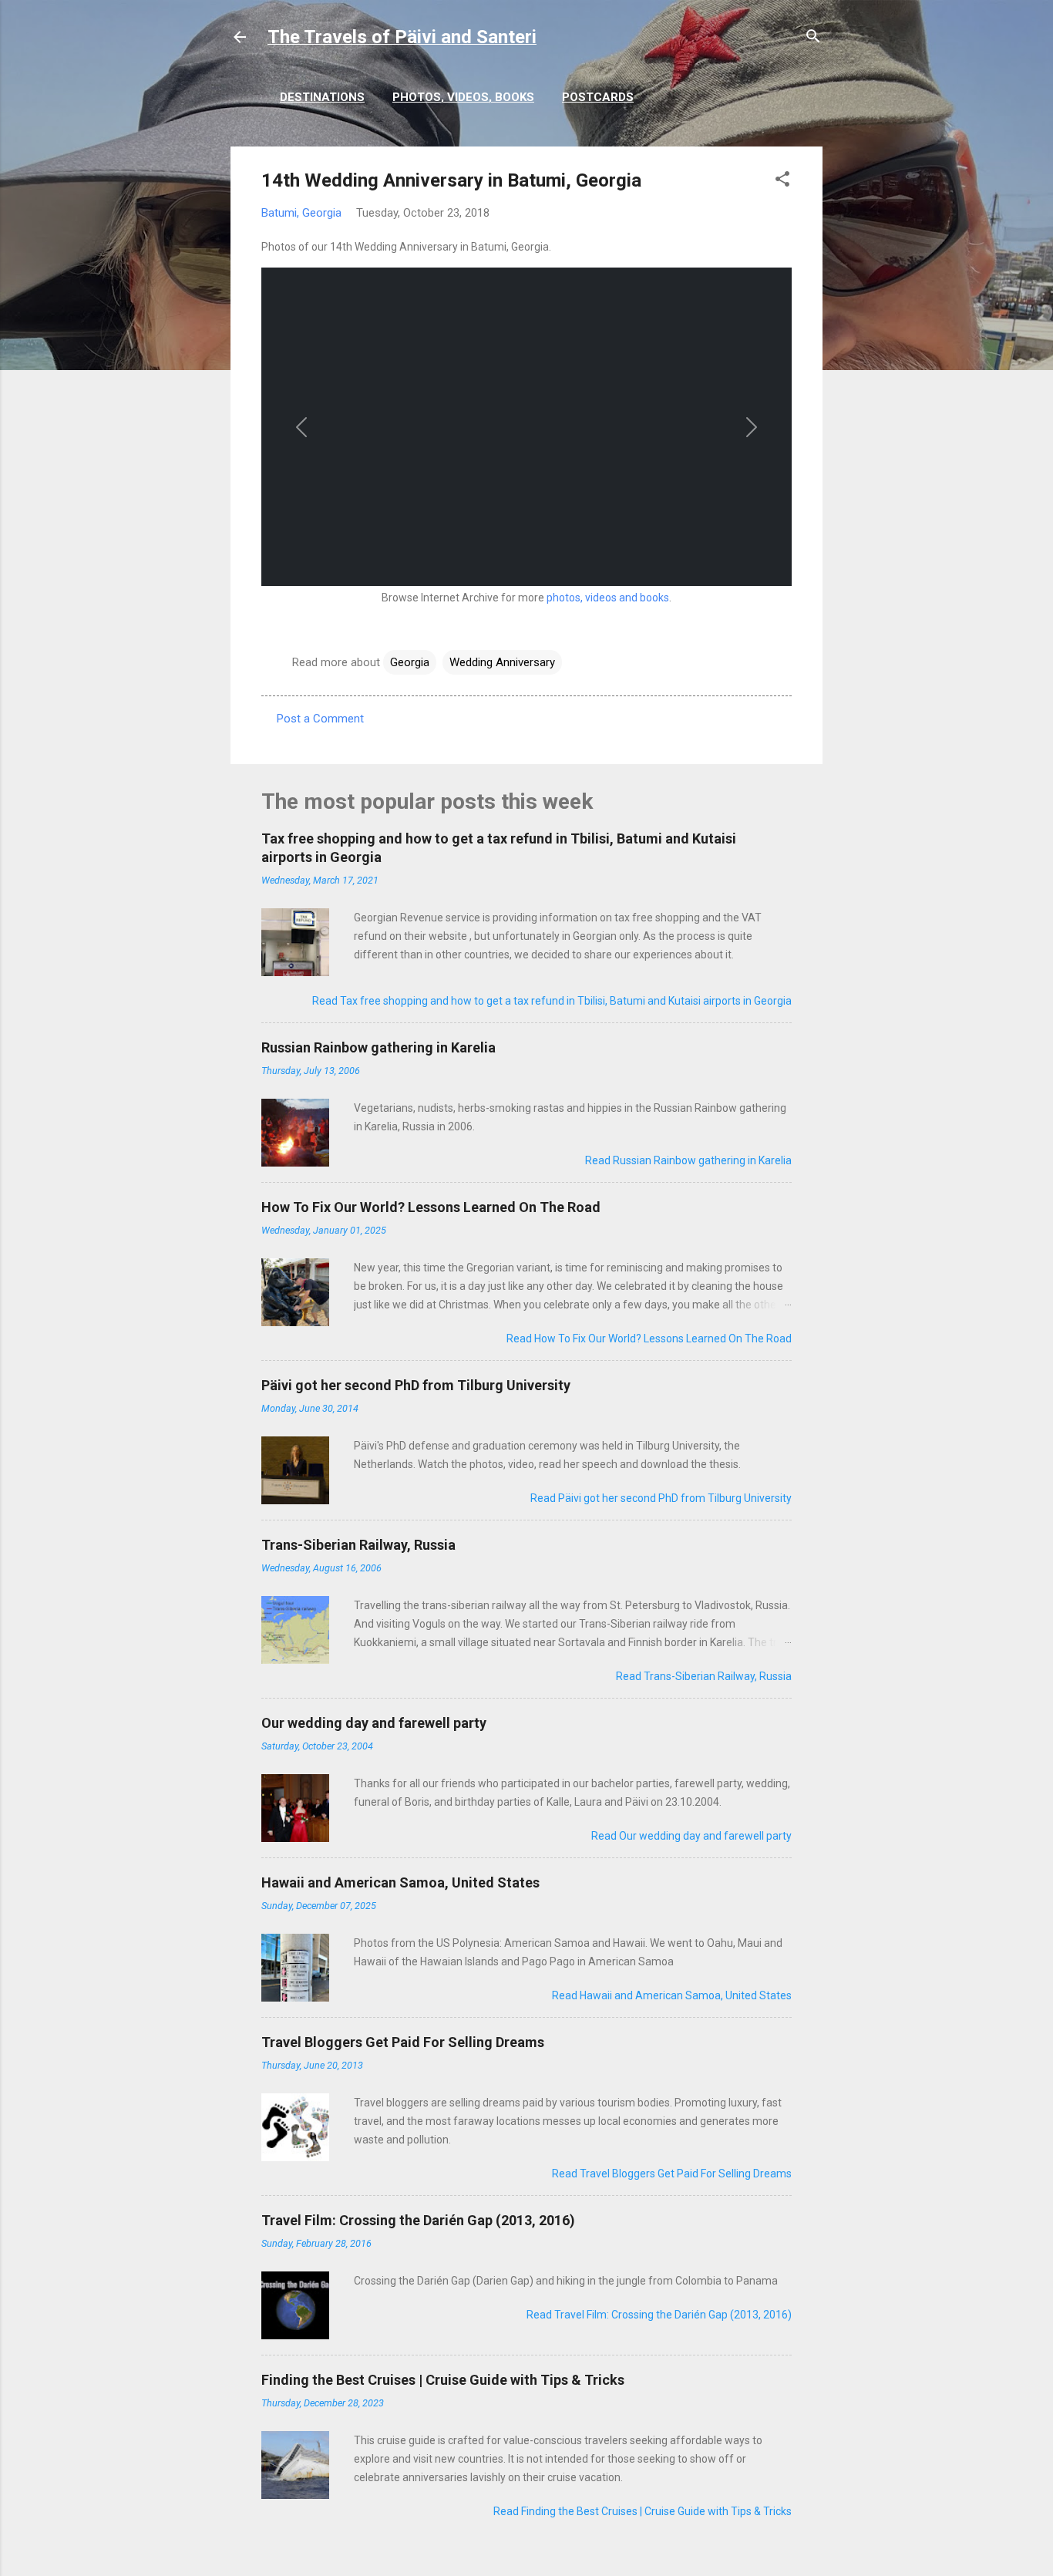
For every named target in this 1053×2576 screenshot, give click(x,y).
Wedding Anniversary (502, 662)
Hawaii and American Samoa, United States (400, 1882)
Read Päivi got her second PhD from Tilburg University (661, 1498)
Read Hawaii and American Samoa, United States (672, 1995)
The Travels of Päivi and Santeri (402, 37)
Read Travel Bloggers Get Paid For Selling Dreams (672, 2174)
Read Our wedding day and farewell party (691, 1836)
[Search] (813, 39)
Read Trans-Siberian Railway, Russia (704, 1676)
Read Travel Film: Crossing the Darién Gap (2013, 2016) (659, 2315)
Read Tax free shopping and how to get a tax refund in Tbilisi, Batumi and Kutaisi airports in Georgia (552, 1001)
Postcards (598, 97)
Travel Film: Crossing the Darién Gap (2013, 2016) (418, 2220)
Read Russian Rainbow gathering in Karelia (688, 1160)
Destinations (322, 97)
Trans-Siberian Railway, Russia (358, 1545)
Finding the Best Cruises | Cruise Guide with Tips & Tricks (443, 2380)
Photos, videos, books (463, 97)
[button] (782, 182)
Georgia (410, 662)
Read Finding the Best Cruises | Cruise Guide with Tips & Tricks (643, 2511)
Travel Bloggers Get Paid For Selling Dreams (403, 2042)
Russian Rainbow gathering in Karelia (378, 1047)
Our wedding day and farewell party (374, 1723)
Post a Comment (320, 719)
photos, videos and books (608, 598)
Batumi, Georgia (301, 213)
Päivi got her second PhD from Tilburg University (416, 1385)
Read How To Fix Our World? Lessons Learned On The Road (649, 1339)
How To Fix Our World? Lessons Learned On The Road (431, 1207)
